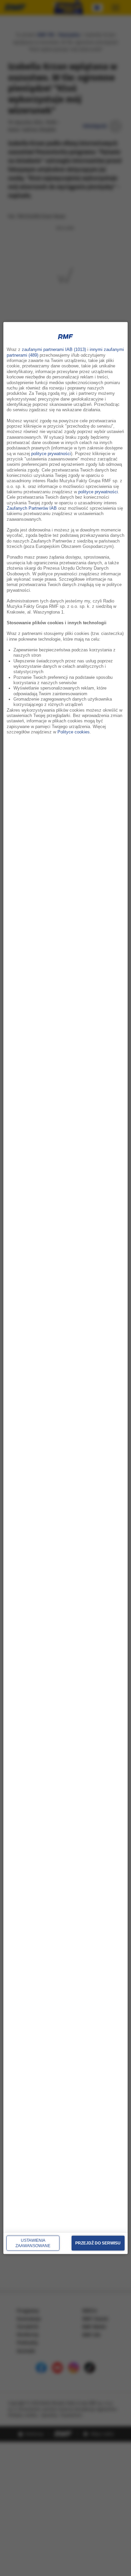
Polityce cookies (74, 732)
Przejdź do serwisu (98, 2243)
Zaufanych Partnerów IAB (32, 508)
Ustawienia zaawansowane (33, 2243)
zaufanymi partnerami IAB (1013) (54, 350)
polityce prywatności (51, 453)
